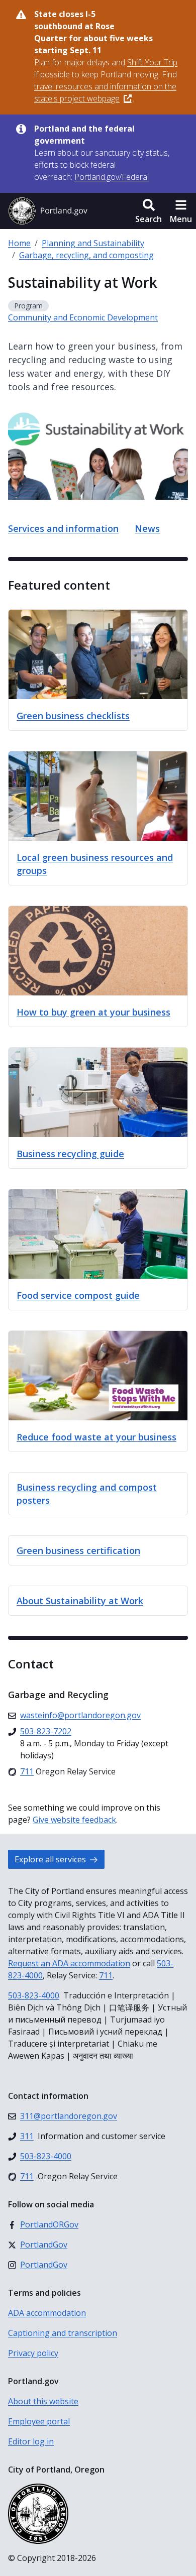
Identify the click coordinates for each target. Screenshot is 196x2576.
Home (19, 243)
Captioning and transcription (63, 2333)
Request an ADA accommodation (69, 1963)
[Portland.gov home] (48, 211)
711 (106, 1975)
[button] (149, 211)
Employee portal (39, 2421)
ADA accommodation (47, 2313)
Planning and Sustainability (93, 243)
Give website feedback (74, 1820)
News (147, 528)
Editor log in (31, 2441)
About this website (43, 2401)
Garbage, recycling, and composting (86, 255)
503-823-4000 (34, 1995)
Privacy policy (33, 2353)
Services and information (63, 528)
